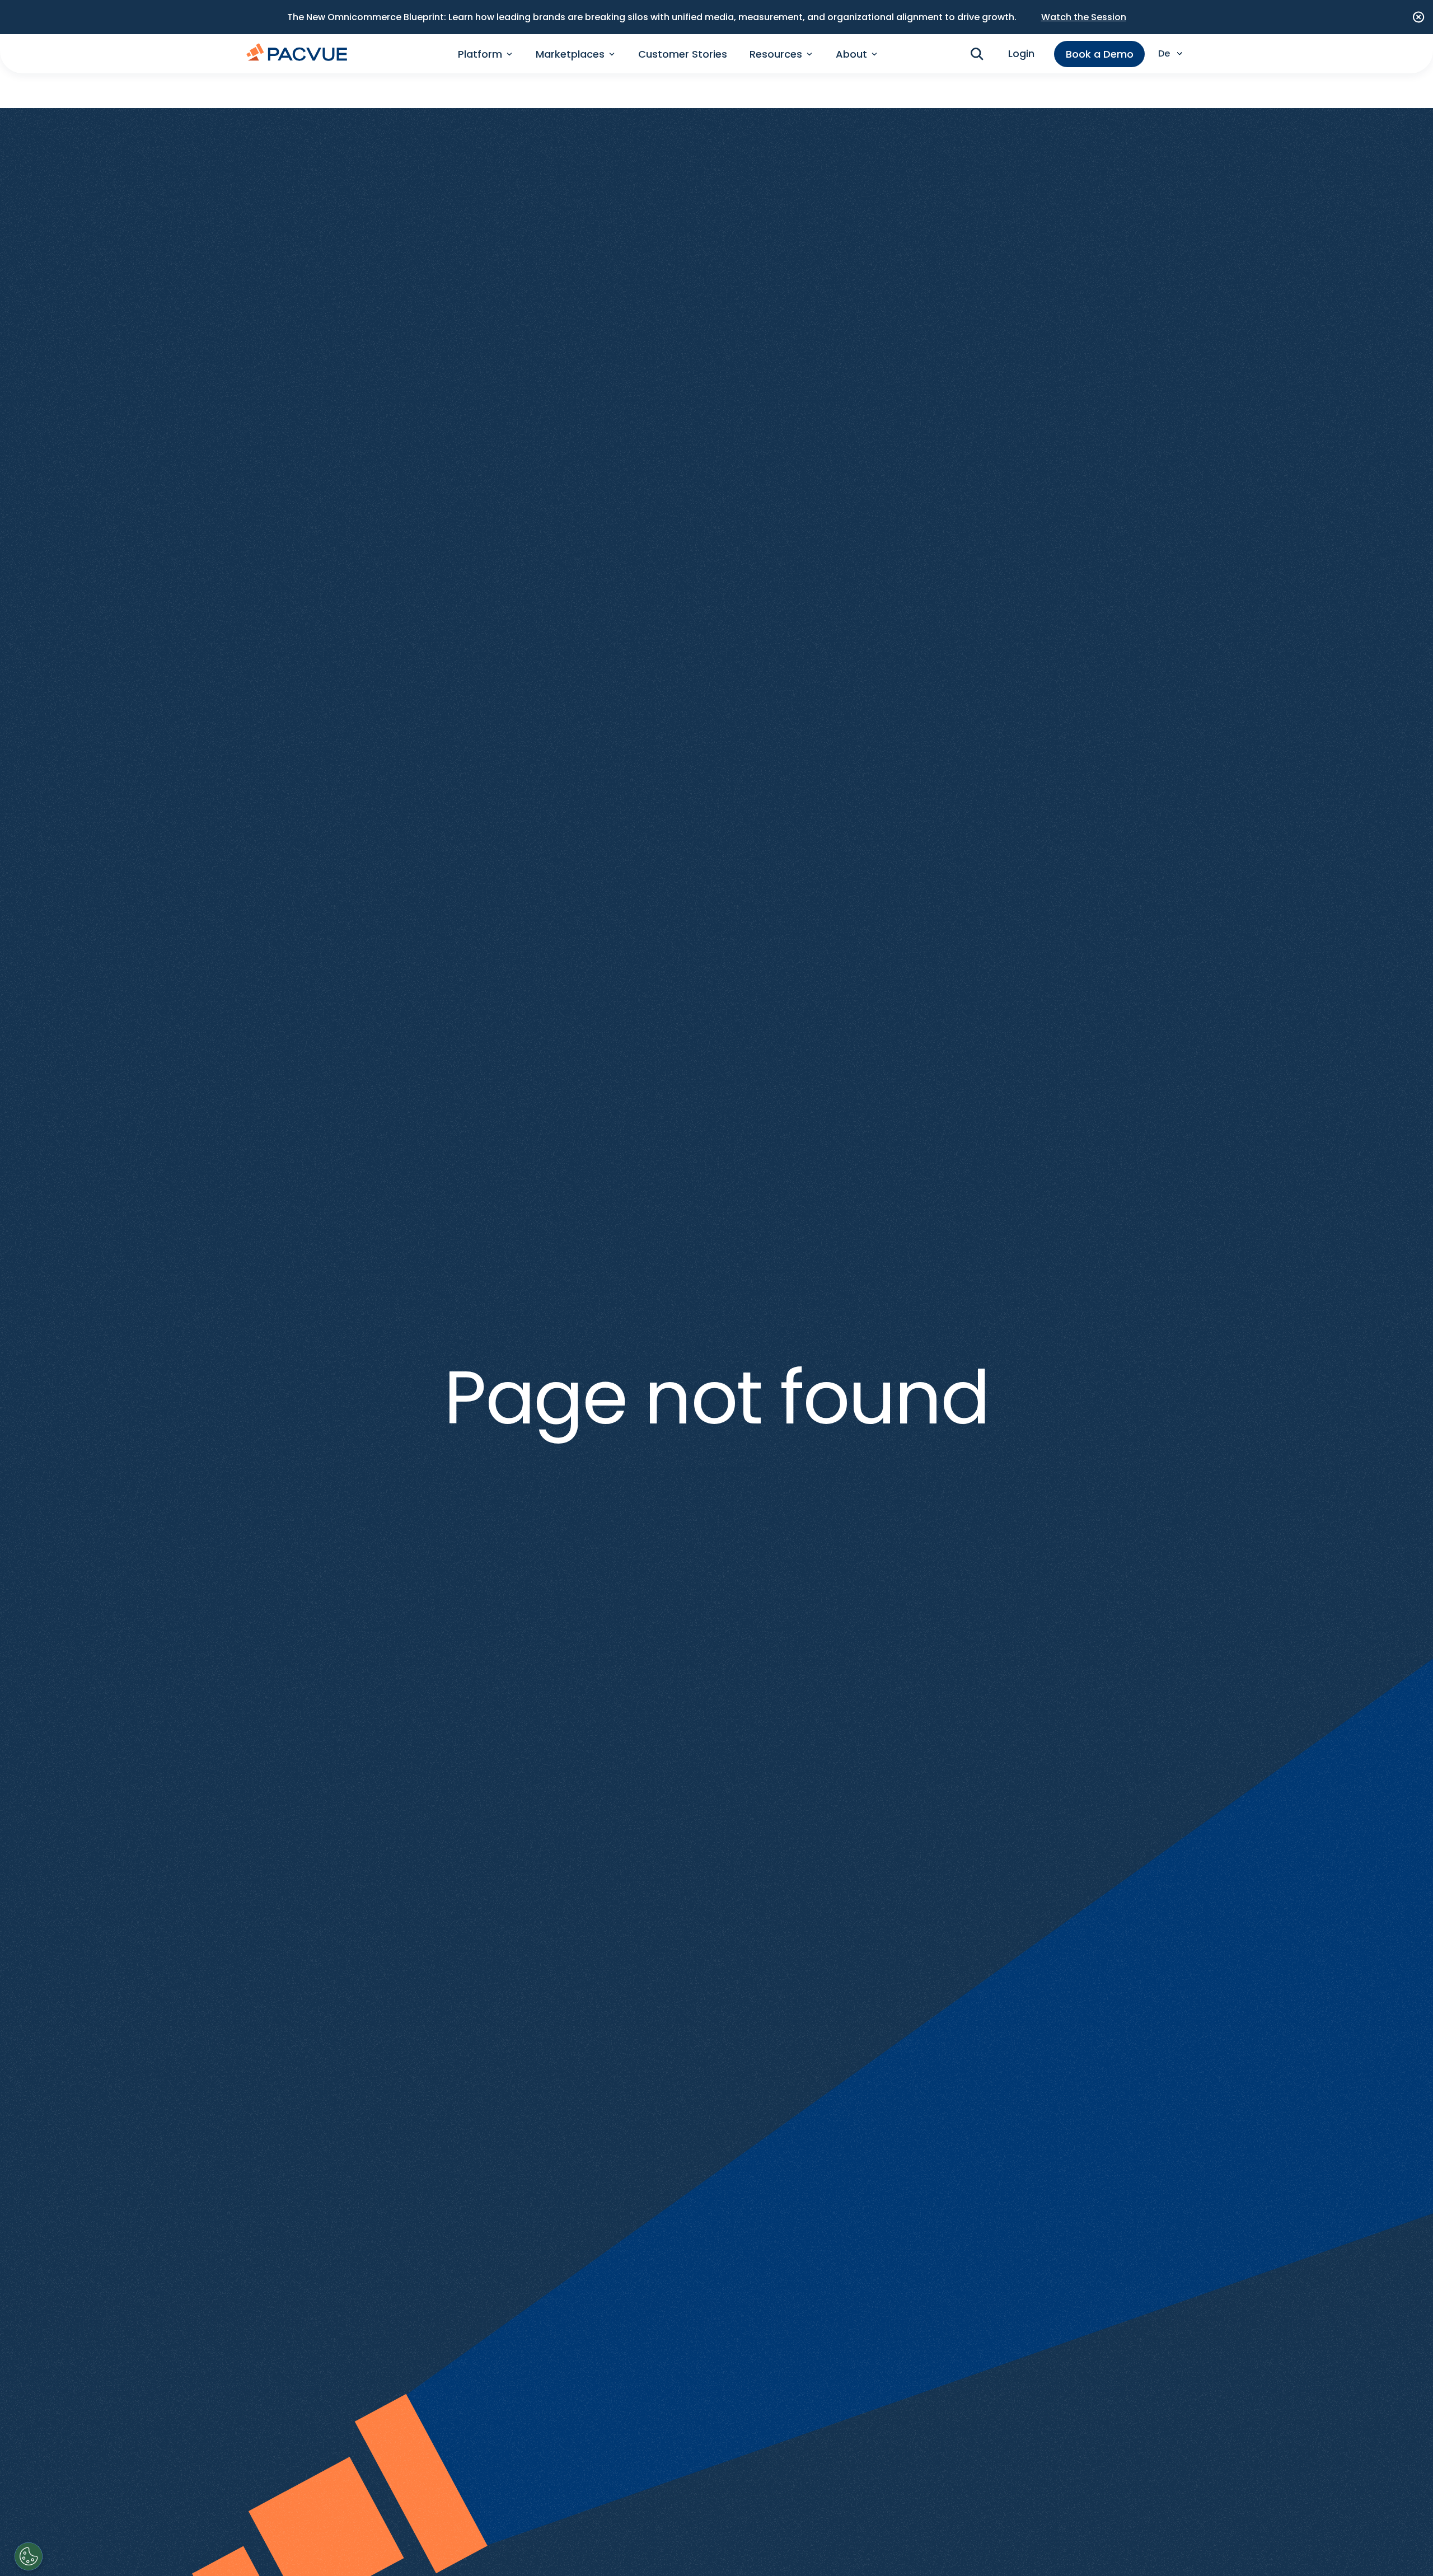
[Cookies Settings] (29, 2556)
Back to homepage (717, 1469)
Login (1021, 54)
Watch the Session (1084, 17)
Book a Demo (1100, 54)
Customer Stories (683, 54)
